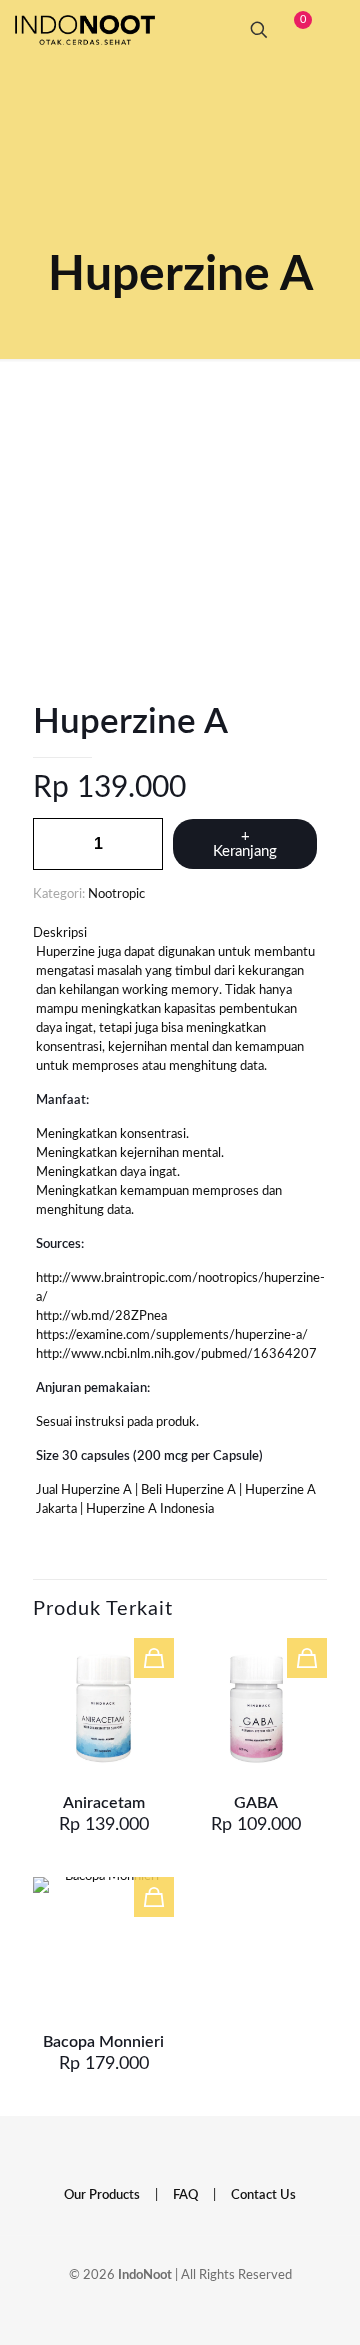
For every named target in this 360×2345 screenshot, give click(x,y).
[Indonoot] (85, 30)
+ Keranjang (245, 844)
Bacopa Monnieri (103, 2042)
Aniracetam (104, 1803)
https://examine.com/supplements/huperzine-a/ (172, 1335)
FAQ (185, 2195)
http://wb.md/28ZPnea (101, 1316)
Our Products (102, 2195)
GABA (256, 1803)
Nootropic (116, 894)
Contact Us (263, 2195)
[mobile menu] (333, 30)
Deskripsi (60, 933)
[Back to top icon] (304, 2304)
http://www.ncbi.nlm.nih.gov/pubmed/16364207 (176, 1354)
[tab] (180, 933)
